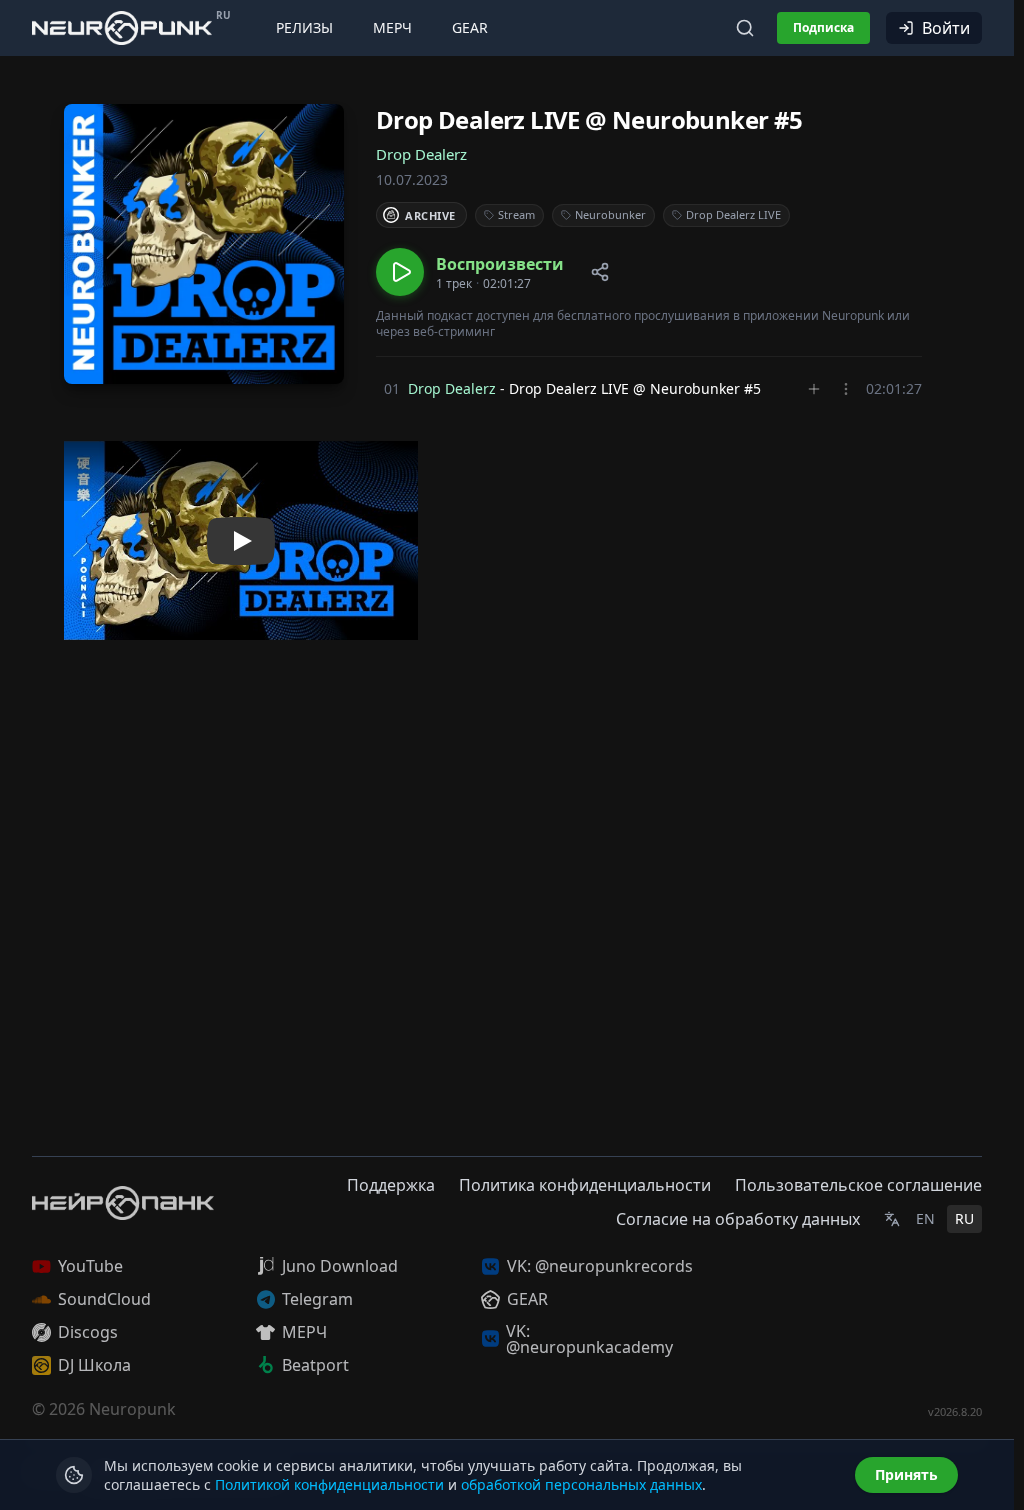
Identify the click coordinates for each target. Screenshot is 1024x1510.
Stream (516, 214)
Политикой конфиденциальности (329, 1484)
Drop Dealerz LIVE (733, 214)
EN (925, 1218)
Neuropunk (132, 1409)
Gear (470, 27)
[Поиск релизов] (745, 28)
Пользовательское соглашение (858, 1185)
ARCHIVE (430, 215)
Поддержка (391, 1185)
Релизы (304, 27)
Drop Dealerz (421, 154)
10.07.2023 (412, 179)
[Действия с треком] (846, 389)
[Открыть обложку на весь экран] (204, 244)
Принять (906, 1474)
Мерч (392, 27)
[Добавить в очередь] (814, 389)
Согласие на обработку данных (738, 1219)
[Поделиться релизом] (600, 272)
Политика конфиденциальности (585, 1185)
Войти (946, 28)
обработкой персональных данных (581, 1484)
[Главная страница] (122, 27)
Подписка (823, 27)
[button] (470, 272)
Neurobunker (610, 214)
